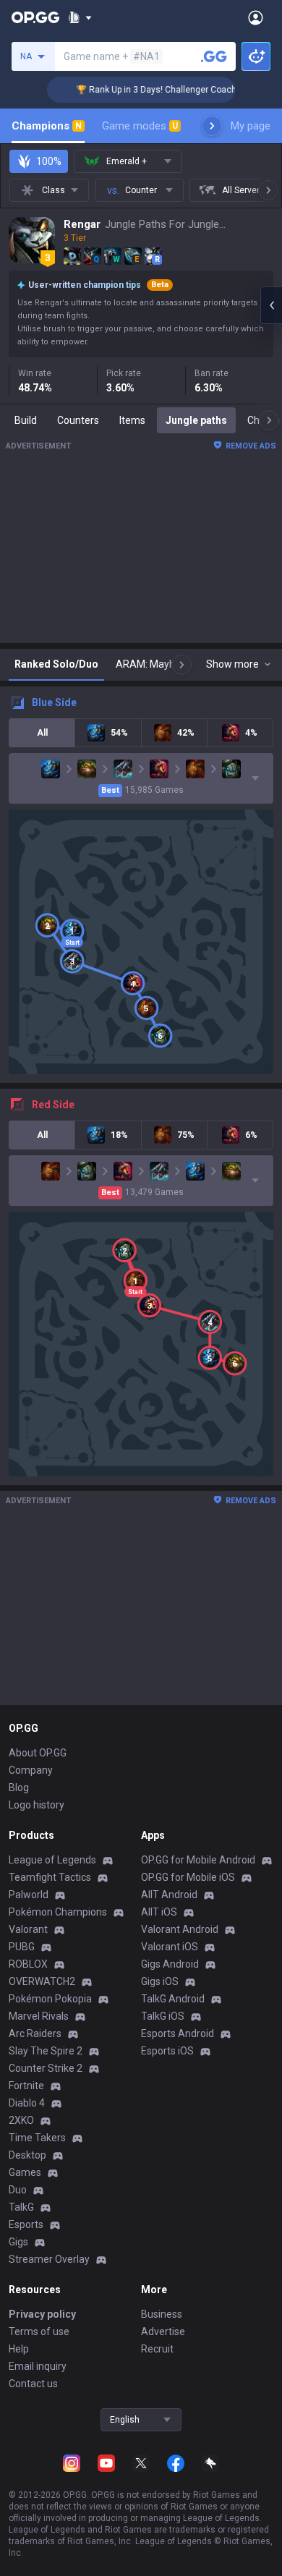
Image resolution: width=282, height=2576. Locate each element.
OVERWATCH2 (42, 1981)
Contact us (33, 2384)
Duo (18, 2190)
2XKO (21, 2120)
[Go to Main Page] (35, 17)
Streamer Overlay (49, 2259)
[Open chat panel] (271, 305)
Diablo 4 (27, 2103)
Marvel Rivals (39, 2016)
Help (19, 2349)
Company (31, 1770)
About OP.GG (38, 1753)
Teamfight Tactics (50, 1877)
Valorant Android (180, 1929)
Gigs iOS (160, 1981)
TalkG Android (173, 1999)
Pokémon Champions (58, 1912)
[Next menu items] (212, 126)
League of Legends (52, 1860)
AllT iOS (159, 1912)
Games (25, 2172)
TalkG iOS (163, 2016)
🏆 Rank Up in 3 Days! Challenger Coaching (151, 90)
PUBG (22, 1947)
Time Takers (37, 2138)
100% (49, 161)
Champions (47, 126)
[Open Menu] (256, 17)
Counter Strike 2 (46, 2068)
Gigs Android (170, 1964)
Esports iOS (167, 2051)
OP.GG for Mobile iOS (188, 1877)
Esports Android (178, 2033)
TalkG (21, 2207)
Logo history (37, 1805)
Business (162, 2314)
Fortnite (26, 2086)
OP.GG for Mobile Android (198, 1860)
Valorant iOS (170, 1947)
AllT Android (169, 1895)
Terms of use (39, 2331)
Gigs (18, 2242)
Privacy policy (42, 2314)
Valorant (28, 1929)
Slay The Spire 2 (46, 2051)
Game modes (140, 126)
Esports (26, 2224)
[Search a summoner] (214, 56)
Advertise (163, 2331)
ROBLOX (28, 1964)
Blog (19, 1788)
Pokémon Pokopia (50, 1999)
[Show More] (80, 17)
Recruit (157, 2349)
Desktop (27, 2155)
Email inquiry (38, 2366)
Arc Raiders (35, 2033)
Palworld (29, 1895)
